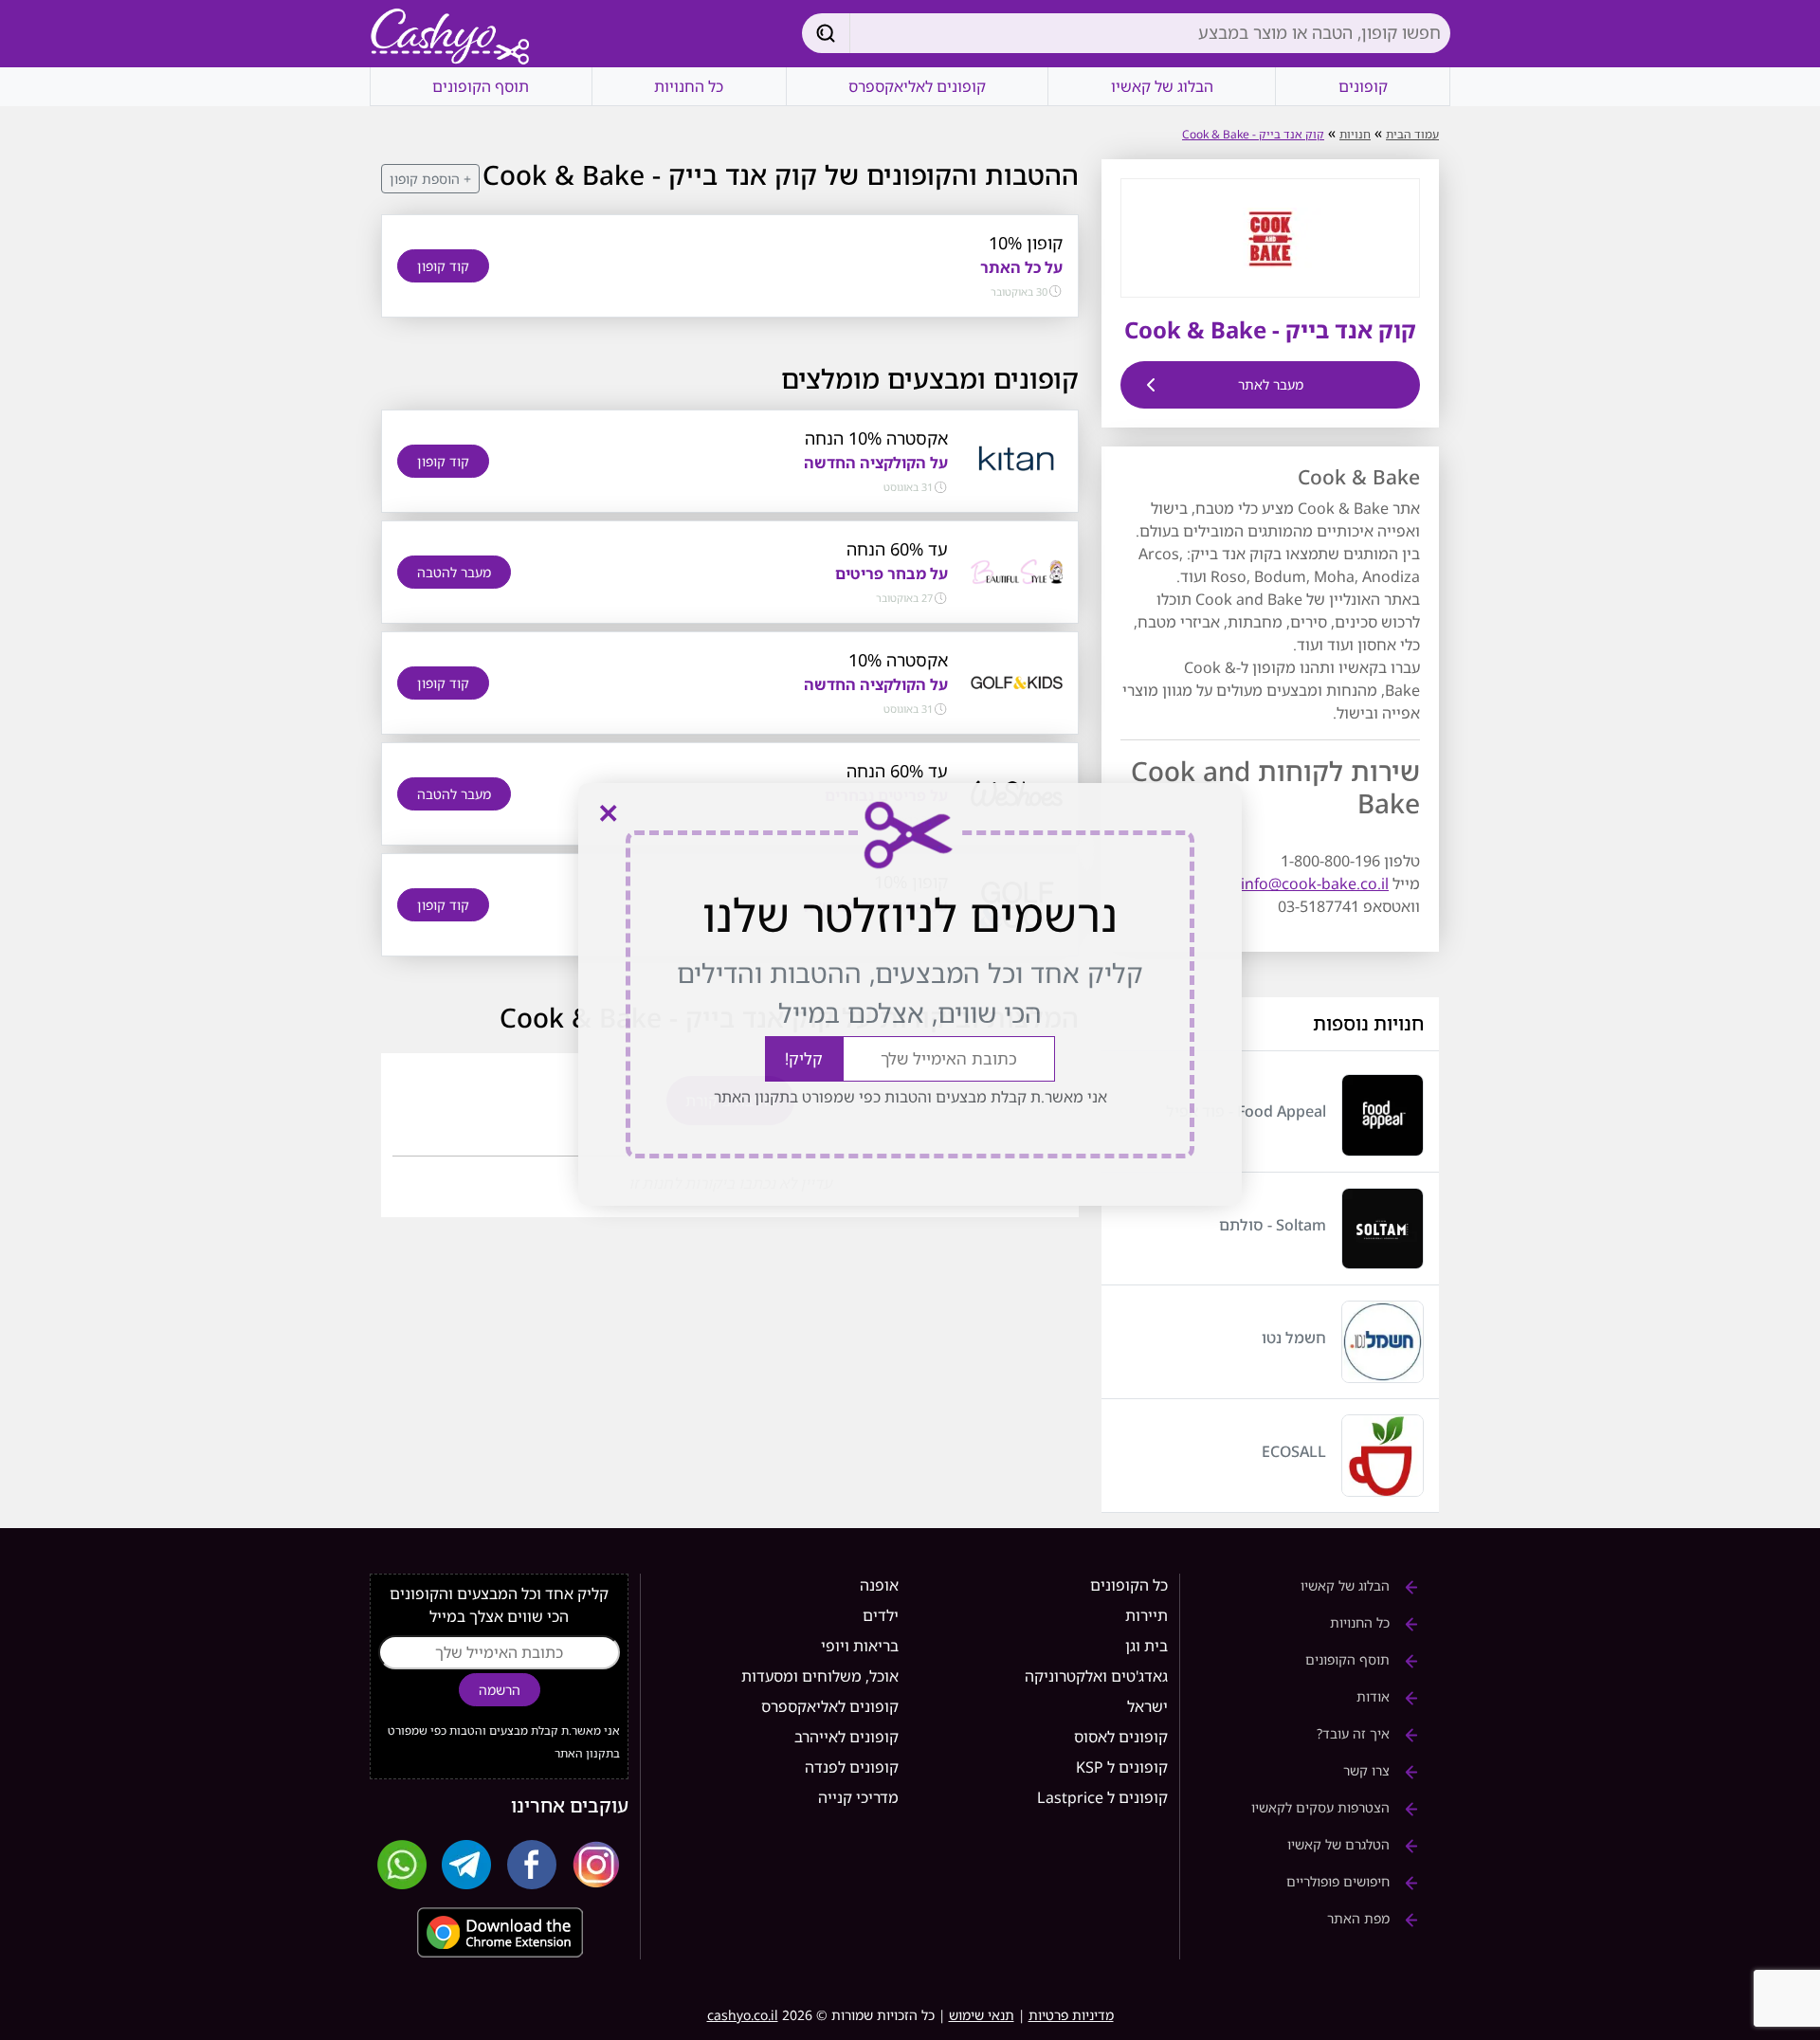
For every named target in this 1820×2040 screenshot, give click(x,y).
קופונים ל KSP (1122, 1767)
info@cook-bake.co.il (1315, 883)
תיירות (1147, 1615)
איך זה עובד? (1355, 1733)
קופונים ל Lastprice (1102, 1797)
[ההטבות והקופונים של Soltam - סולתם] (1383, 1229)
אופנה (879, 1585)
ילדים (881, 1615)
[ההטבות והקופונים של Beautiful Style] (1017, 571)
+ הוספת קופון (430, 179)
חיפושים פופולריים (1340, 1881)
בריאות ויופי (860, 1646)
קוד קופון (443, 266)
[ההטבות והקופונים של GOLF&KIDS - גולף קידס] (1017, 682)
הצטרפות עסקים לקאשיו (1322, 1807)
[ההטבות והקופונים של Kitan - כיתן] (1017, 460)
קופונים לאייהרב (846, 1737)
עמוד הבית (1412, 134)
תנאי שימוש (982, 2015)
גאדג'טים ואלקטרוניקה (1096, 1676)
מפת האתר (1360, 1918)
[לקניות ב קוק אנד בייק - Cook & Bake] (1270, 236)
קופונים (1363, 86)
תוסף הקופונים (481, 86)
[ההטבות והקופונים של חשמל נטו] (1383, 1342)
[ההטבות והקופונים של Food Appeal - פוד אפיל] (1383, 1115)
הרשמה (500, 1690)
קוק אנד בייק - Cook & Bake (1253, 134)
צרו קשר (1368, 1770)
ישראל (1147, 1706)
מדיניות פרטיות (1071, 2015)
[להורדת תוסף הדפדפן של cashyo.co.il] (499, 1932)
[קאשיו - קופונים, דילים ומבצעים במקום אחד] (450, 37)
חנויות (1355, 134)
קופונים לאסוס (1121, 1737)
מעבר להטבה (454, 572)
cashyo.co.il (743, 2015)
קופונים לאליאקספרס (917, 86)
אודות (1375, 1696)
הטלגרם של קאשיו (1340, 1844)
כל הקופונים (1129, 1585)
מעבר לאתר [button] (1271, 384)
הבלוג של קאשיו (1162, 86)
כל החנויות (689, 86)
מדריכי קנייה (858, 1797)
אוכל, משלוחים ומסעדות (820, 1676)
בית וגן (1147, 1646)
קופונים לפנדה (852, 1767)
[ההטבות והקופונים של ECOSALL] (1383, 1456)
